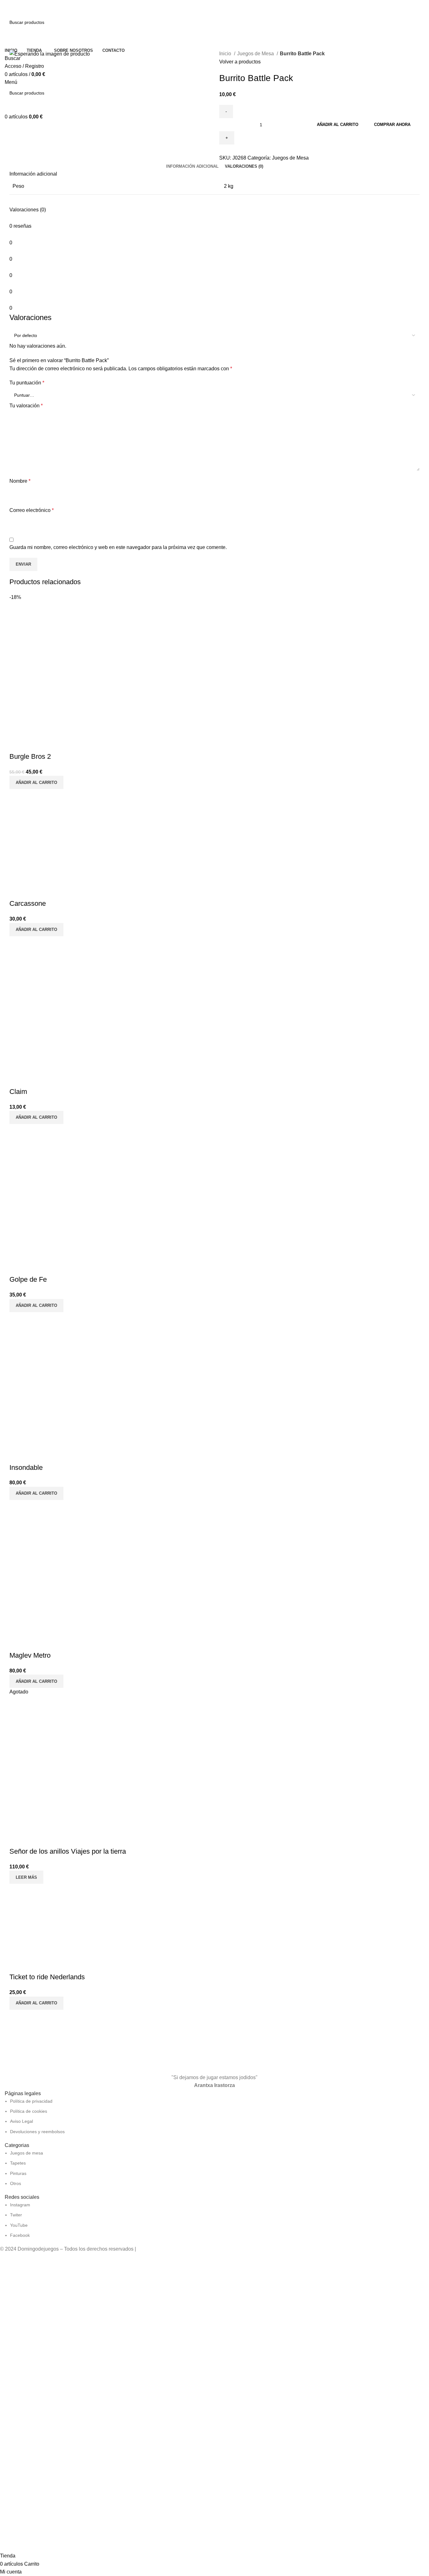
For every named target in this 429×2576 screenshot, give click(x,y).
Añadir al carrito (338, 125)
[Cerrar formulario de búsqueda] (8, 8)
